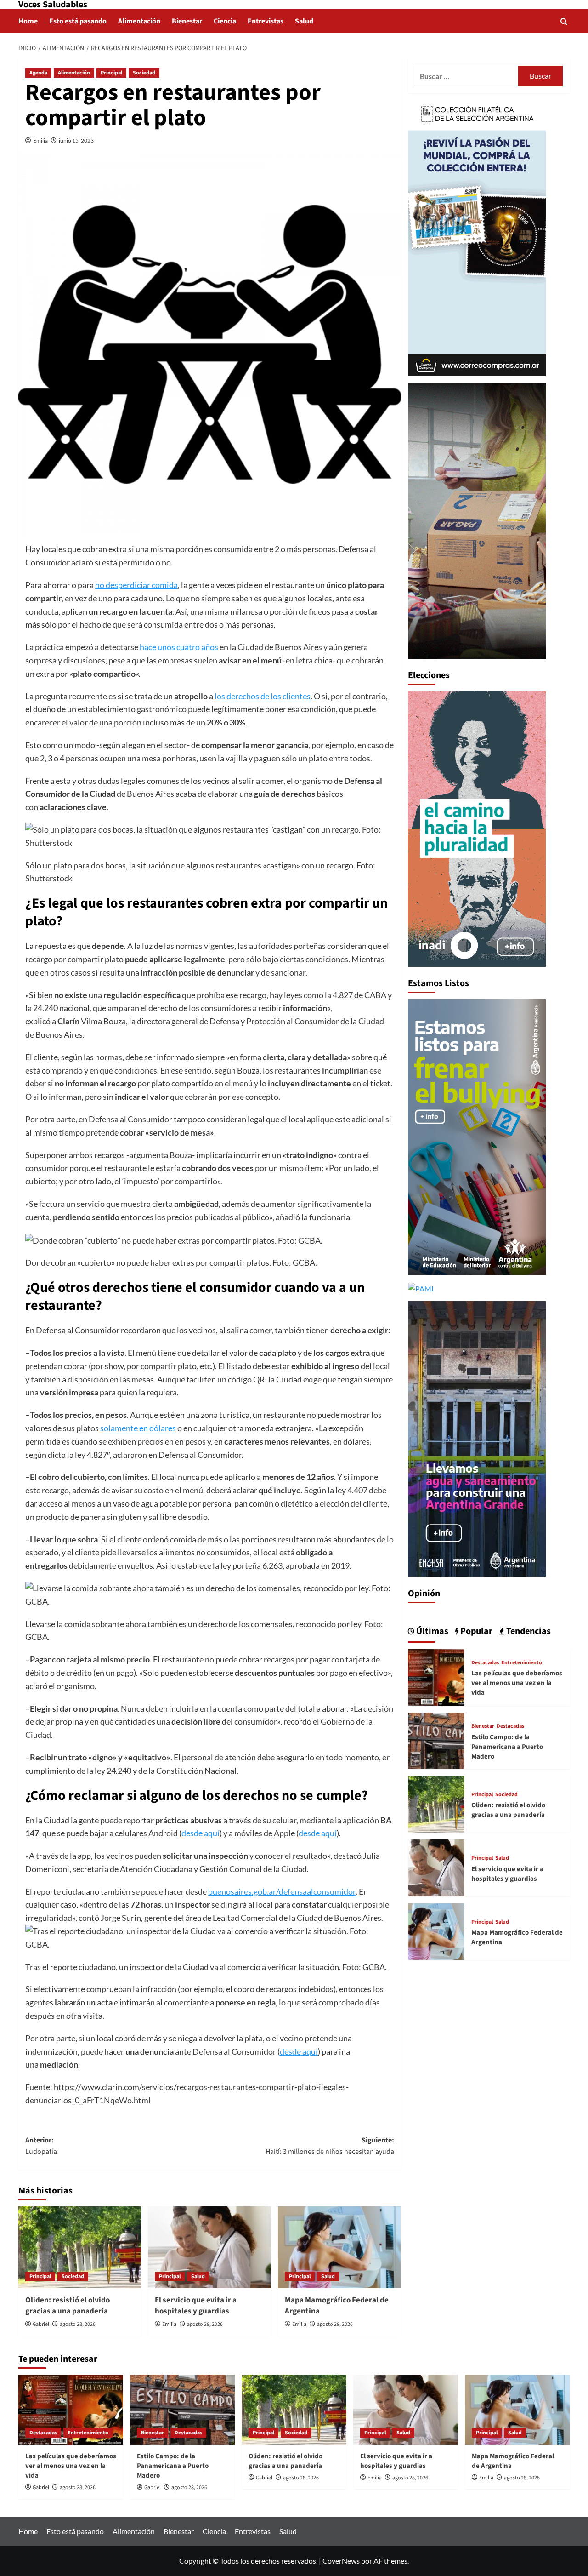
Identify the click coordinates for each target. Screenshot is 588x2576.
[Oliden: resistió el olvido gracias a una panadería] (80, 2247)
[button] (564, 21)
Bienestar (187, 21)
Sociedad (144, 73)
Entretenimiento (522, 1663)
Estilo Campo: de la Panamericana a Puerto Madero (507, 1747)
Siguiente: (330, 2146)
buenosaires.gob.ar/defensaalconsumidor (282, 1891)
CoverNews (341, 2561)
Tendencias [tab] (528, 1631)
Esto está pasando (78, 21)
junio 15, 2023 (76, 140)
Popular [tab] (475, 1631)
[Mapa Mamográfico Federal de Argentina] (339, 2247)
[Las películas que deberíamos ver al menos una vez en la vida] (436, 1676)
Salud (304, 21)
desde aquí (201, 1833)
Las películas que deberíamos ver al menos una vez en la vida (517, 1683)
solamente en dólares (138, 1428)
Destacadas (485, 1663)
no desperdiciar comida (136, 585)
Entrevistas (266, 21)
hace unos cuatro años (179, 647)
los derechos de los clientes (263, 696)
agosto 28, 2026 (78, 2324)
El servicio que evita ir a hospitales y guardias (196, 2306)
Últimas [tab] (431, 1631)
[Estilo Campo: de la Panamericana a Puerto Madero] (436, 1739)
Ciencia (225, 21)
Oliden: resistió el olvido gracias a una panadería (68, 2306)
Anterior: (41, 2146)
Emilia (40, 140)
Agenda (38, 73)
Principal (111, 73)
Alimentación (139, 21)
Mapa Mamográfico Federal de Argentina (337, 2306)
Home (28, 21)
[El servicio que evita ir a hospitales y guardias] (209, 2247)
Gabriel (41, 2324)
